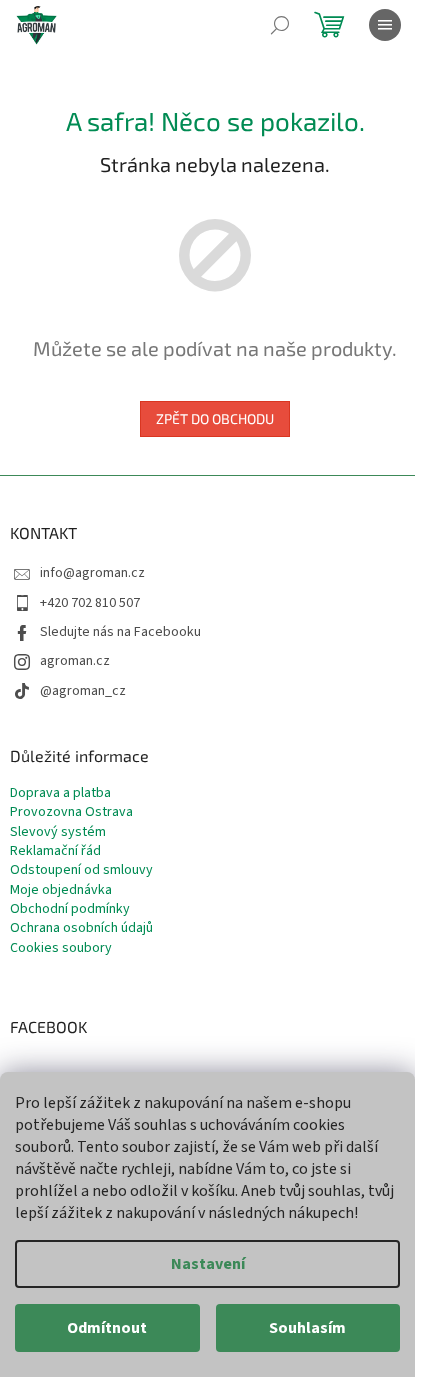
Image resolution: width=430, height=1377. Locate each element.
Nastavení (208, 1264)
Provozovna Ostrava (71, 812)
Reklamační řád (55, 851)
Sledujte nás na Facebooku (120, 632)
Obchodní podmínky (70, 909)
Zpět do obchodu (215, 418)
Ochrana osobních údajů (81, 928)
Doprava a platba (60, 793)
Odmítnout (107, 1328)
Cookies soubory (61, 948)
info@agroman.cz (92, 573)
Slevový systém (58, 832)
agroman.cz (75, 661)
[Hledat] (280, 25)
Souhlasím (307, 1328)
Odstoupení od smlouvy (81, 870)
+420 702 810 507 (90, 603)
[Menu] (385, 25)
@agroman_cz (83, 691)
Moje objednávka (61, 890)
